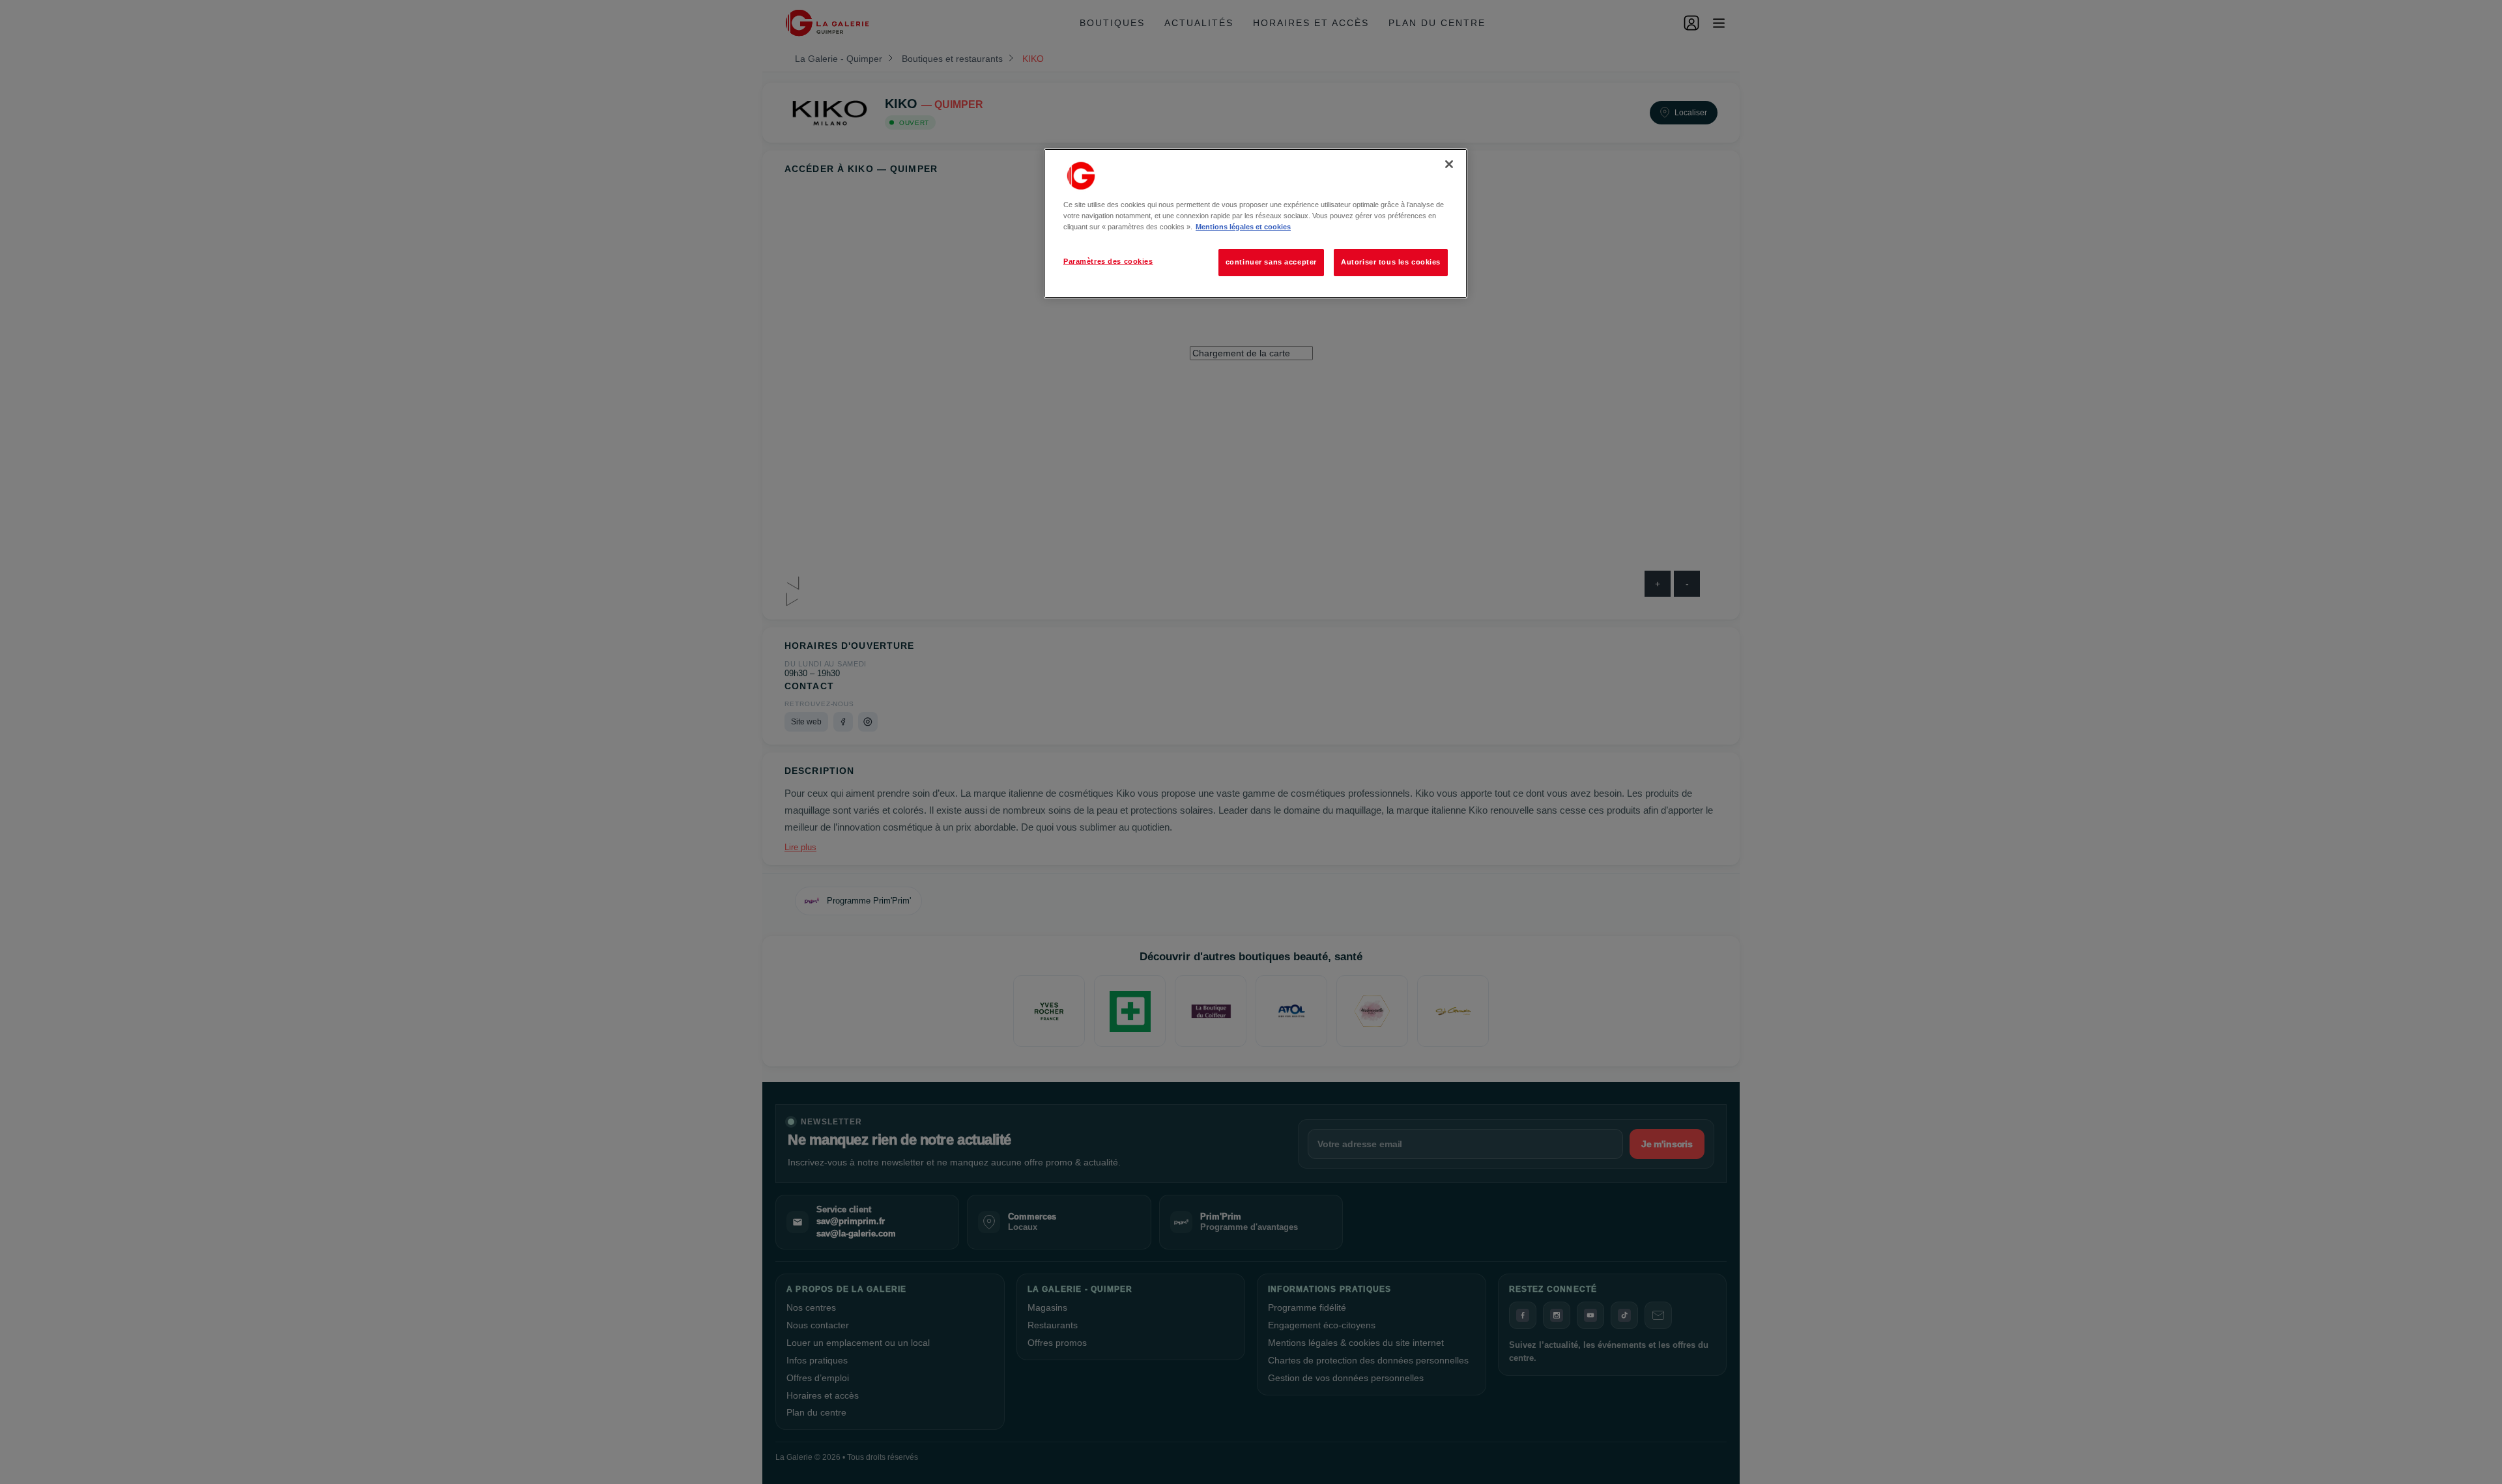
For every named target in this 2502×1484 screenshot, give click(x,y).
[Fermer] (1449, 164)
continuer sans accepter (1271, 262)
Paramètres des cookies (1108, 261)
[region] (1256, 223)
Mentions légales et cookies (1243, 227)
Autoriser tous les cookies (1391, 262)
